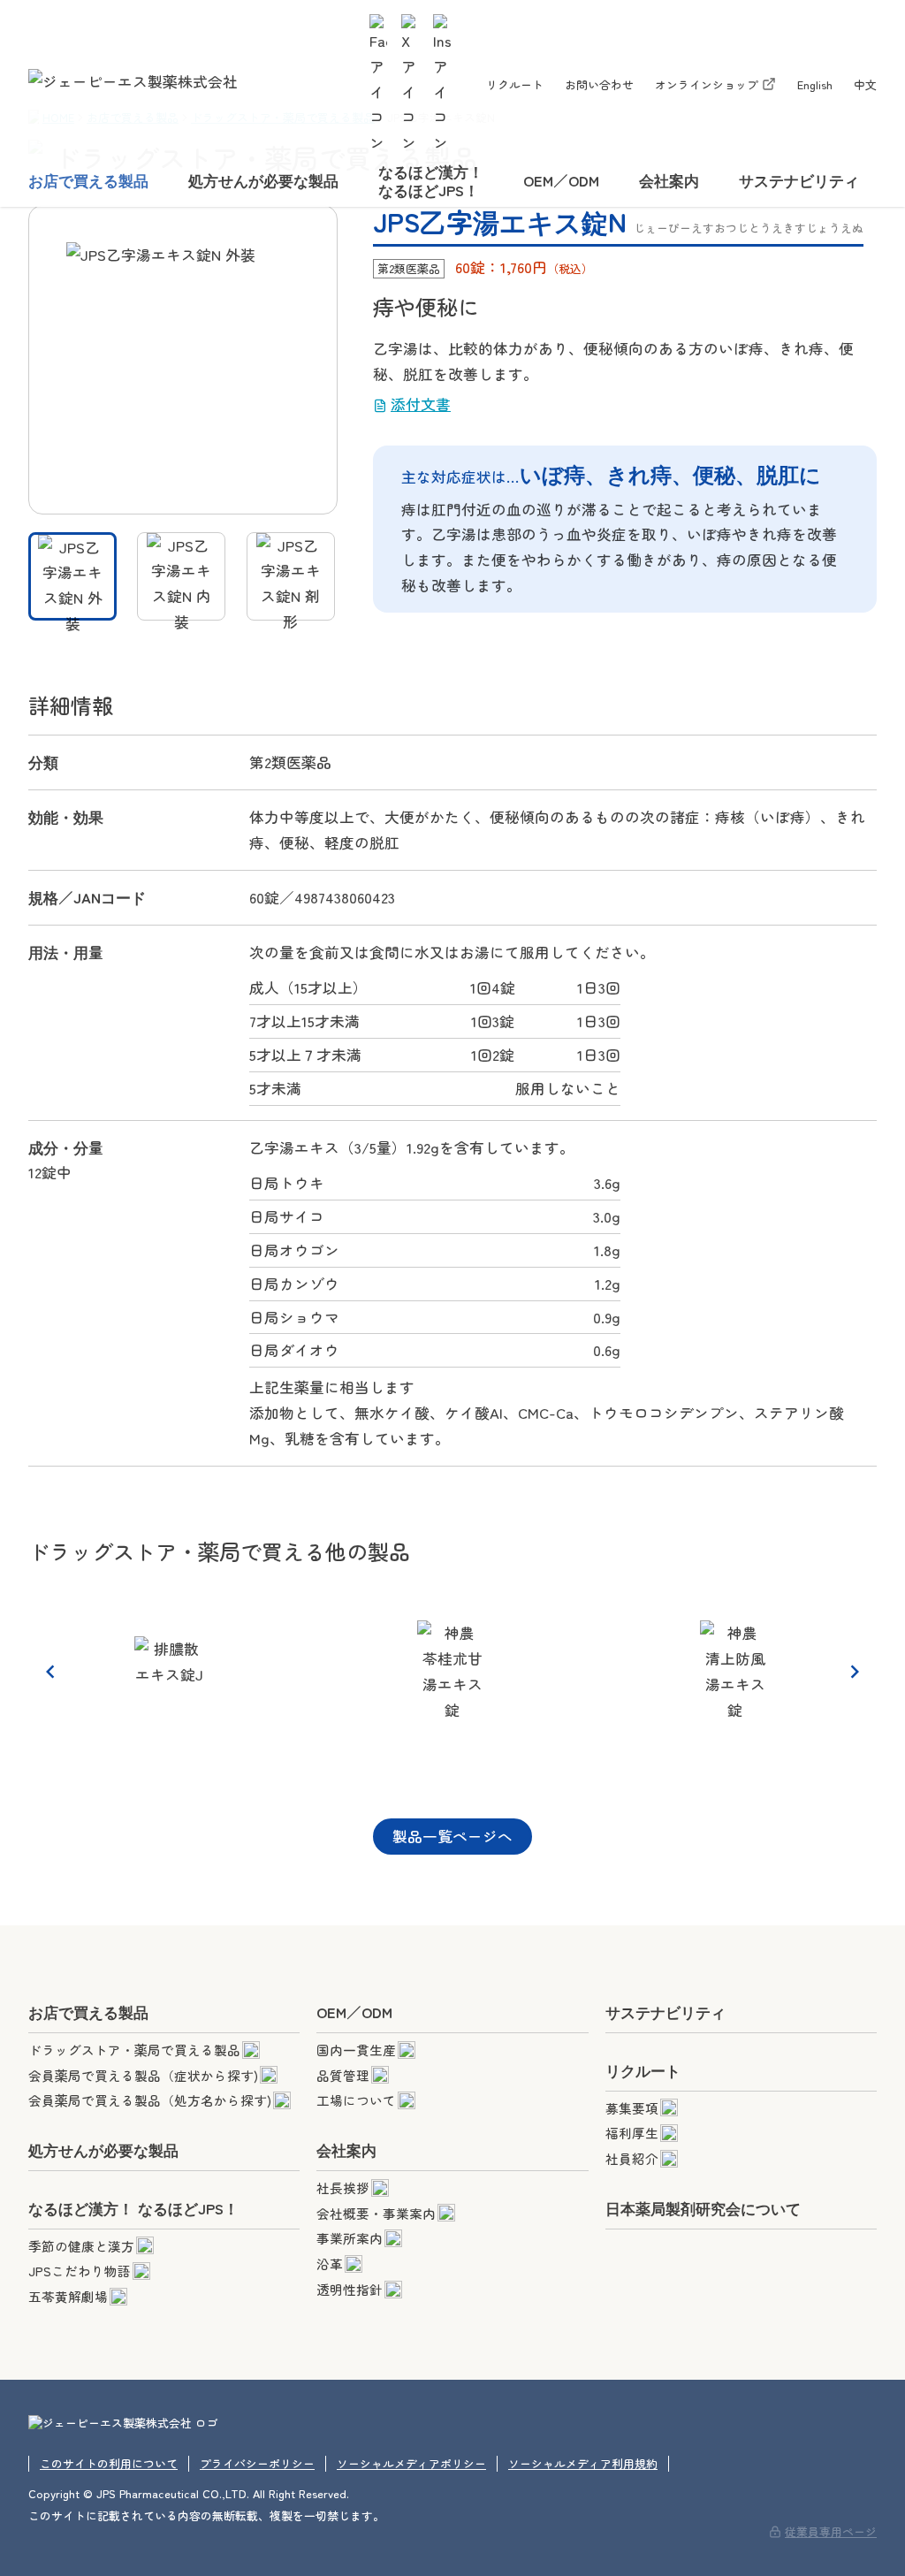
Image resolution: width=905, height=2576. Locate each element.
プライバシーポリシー (257, 2464)
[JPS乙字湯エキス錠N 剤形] (291, 576)
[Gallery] (452, 1671)
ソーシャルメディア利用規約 (583, 2464)
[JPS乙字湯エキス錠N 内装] (181, 576)
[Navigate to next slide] (855, 1672)
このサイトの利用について (109, 2464)
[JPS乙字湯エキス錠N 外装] (72, 576)
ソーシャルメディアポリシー (411, 2464)
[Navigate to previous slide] (50, 1672)
